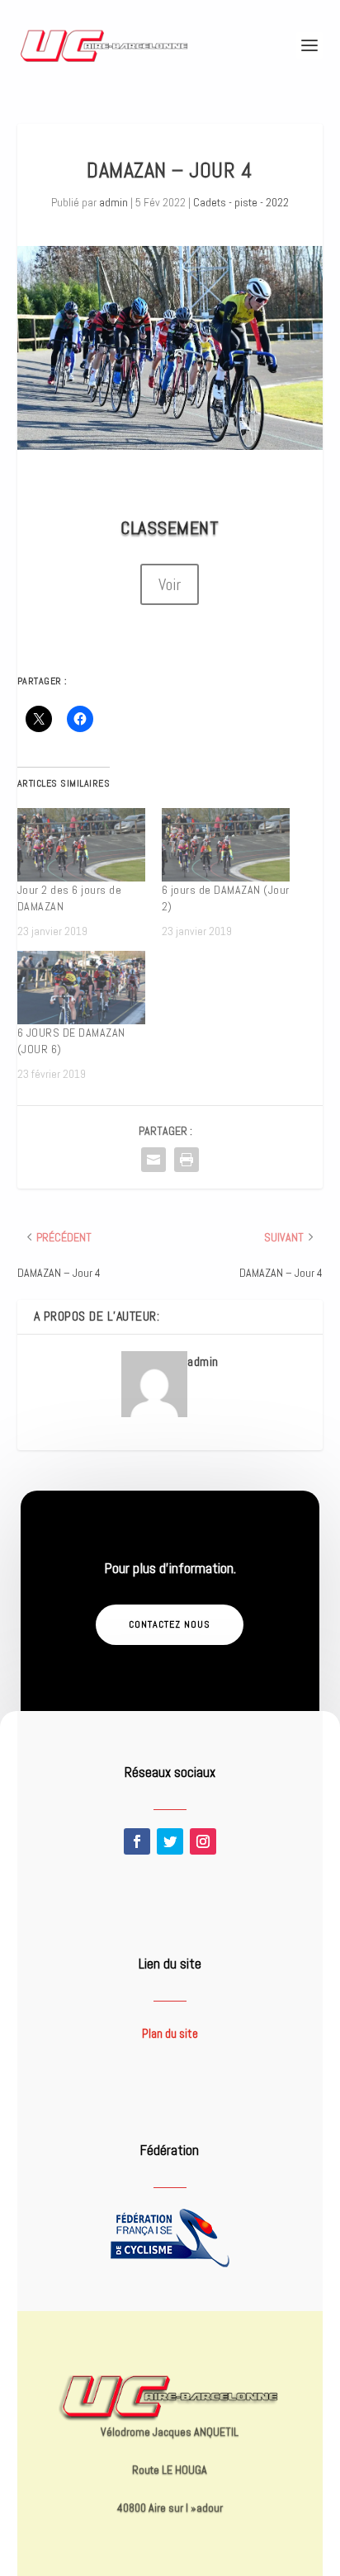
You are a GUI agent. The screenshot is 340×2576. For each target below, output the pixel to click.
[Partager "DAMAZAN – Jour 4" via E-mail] (153, 1160)
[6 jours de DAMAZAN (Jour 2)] (226, 845)
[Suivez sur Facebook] (137, 1841)
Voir (170, 584)
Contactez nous (170, 1624)
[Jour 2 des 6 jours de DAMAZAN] (81, 845)
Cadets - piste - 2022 (241, 202)
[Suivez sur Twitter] (170, 1841)
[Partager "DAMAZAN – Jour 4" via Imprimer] (187, 1160)
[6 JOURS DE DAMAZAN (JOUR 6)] (81, 988)
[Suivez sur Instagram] (203, 1841)
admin (113, 202)
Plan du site (170, 2033)
